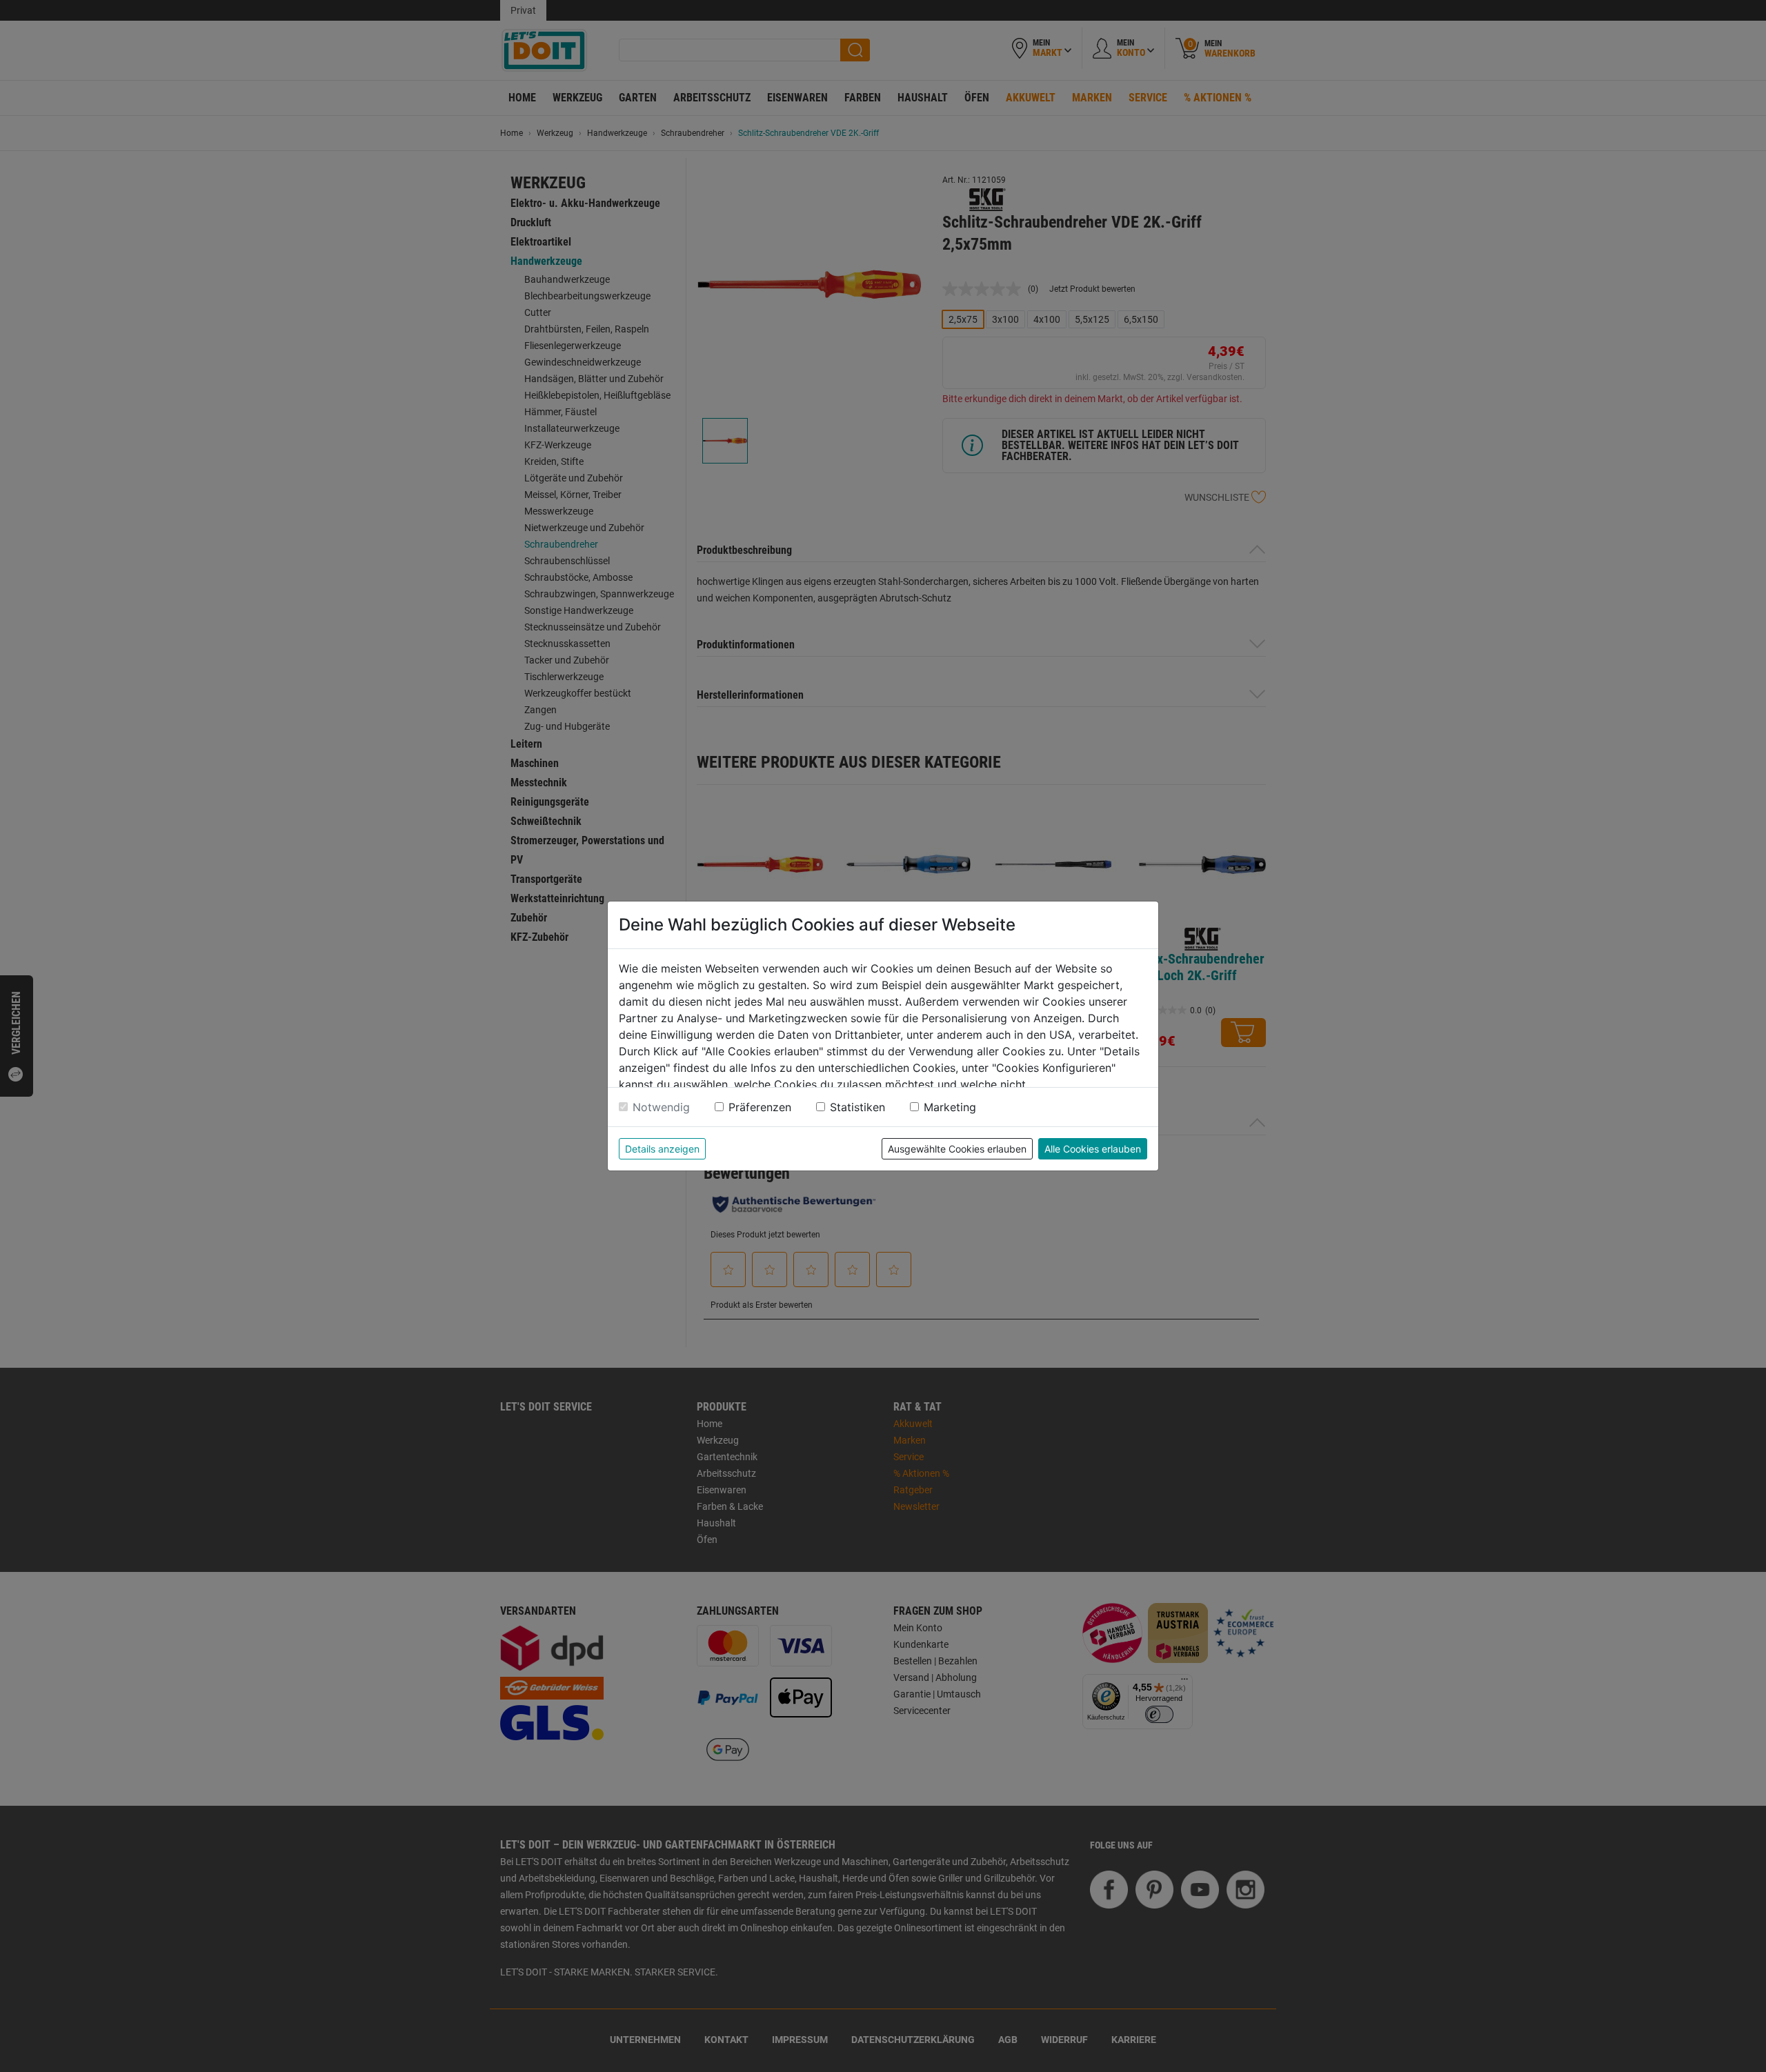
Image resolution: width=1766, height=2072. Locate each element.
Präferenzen (760, 1107)
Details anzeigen (662, 1149)
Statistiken (857, 1107)
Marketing (950, 1107)
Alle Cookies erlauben (1093, 1149)
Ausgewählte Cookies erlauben (957, 1149)
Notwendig (661, 1107)
